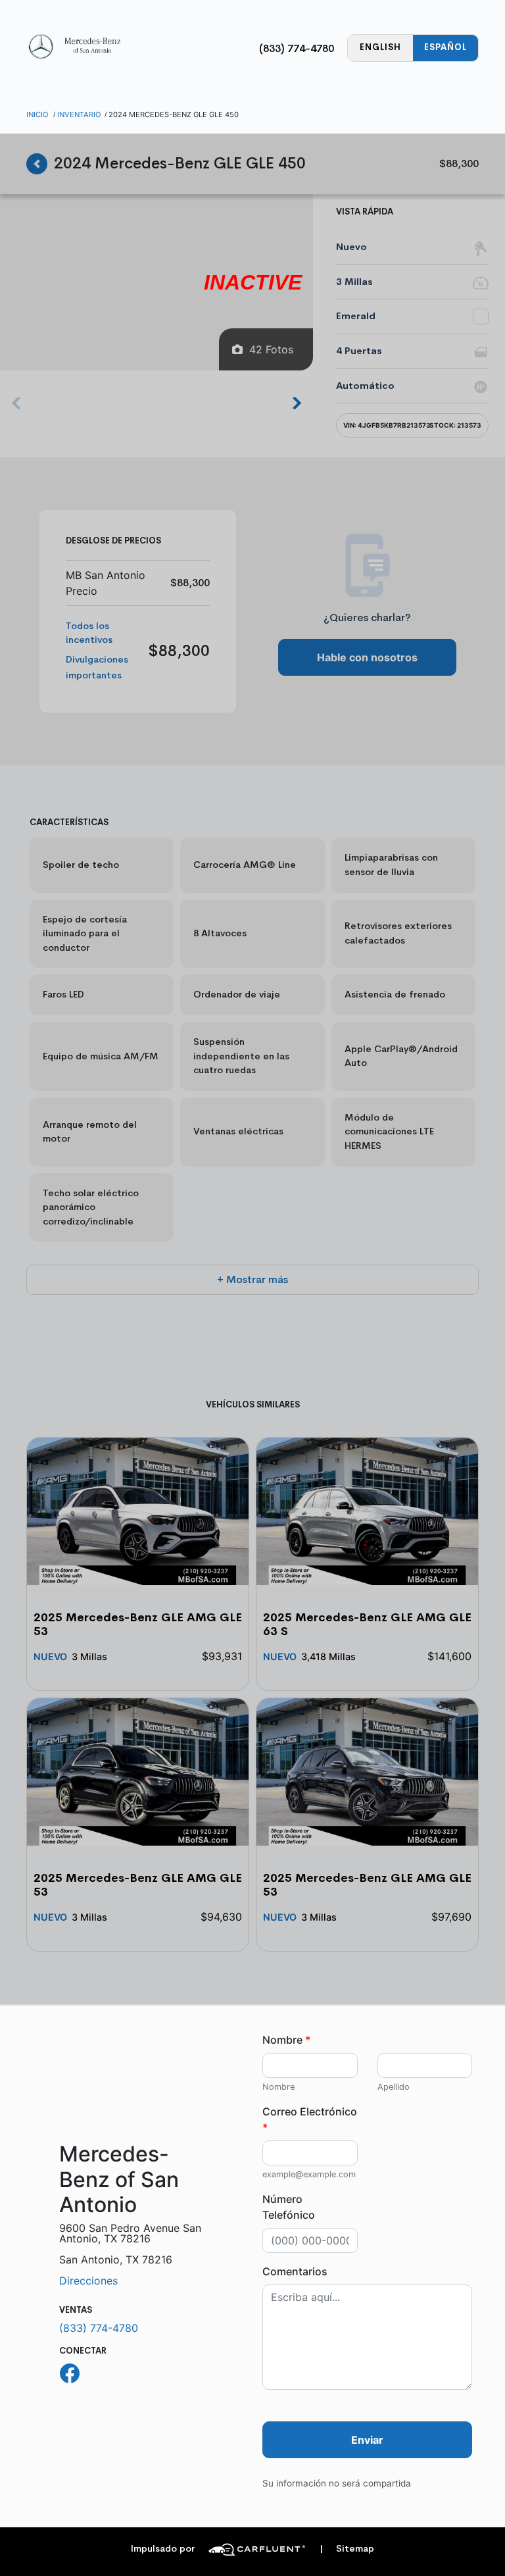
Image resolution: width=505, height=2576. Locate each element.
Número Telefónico (289, 2207)
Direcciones (88, 2281)
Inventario (79, 114)
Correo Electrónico (310, 2119)
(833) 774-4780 (297, 48)
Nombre (286, 2040)
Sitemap (347, 2549)
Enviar (367, 2440)
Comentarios (295, 2271)
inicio (37, 114)
